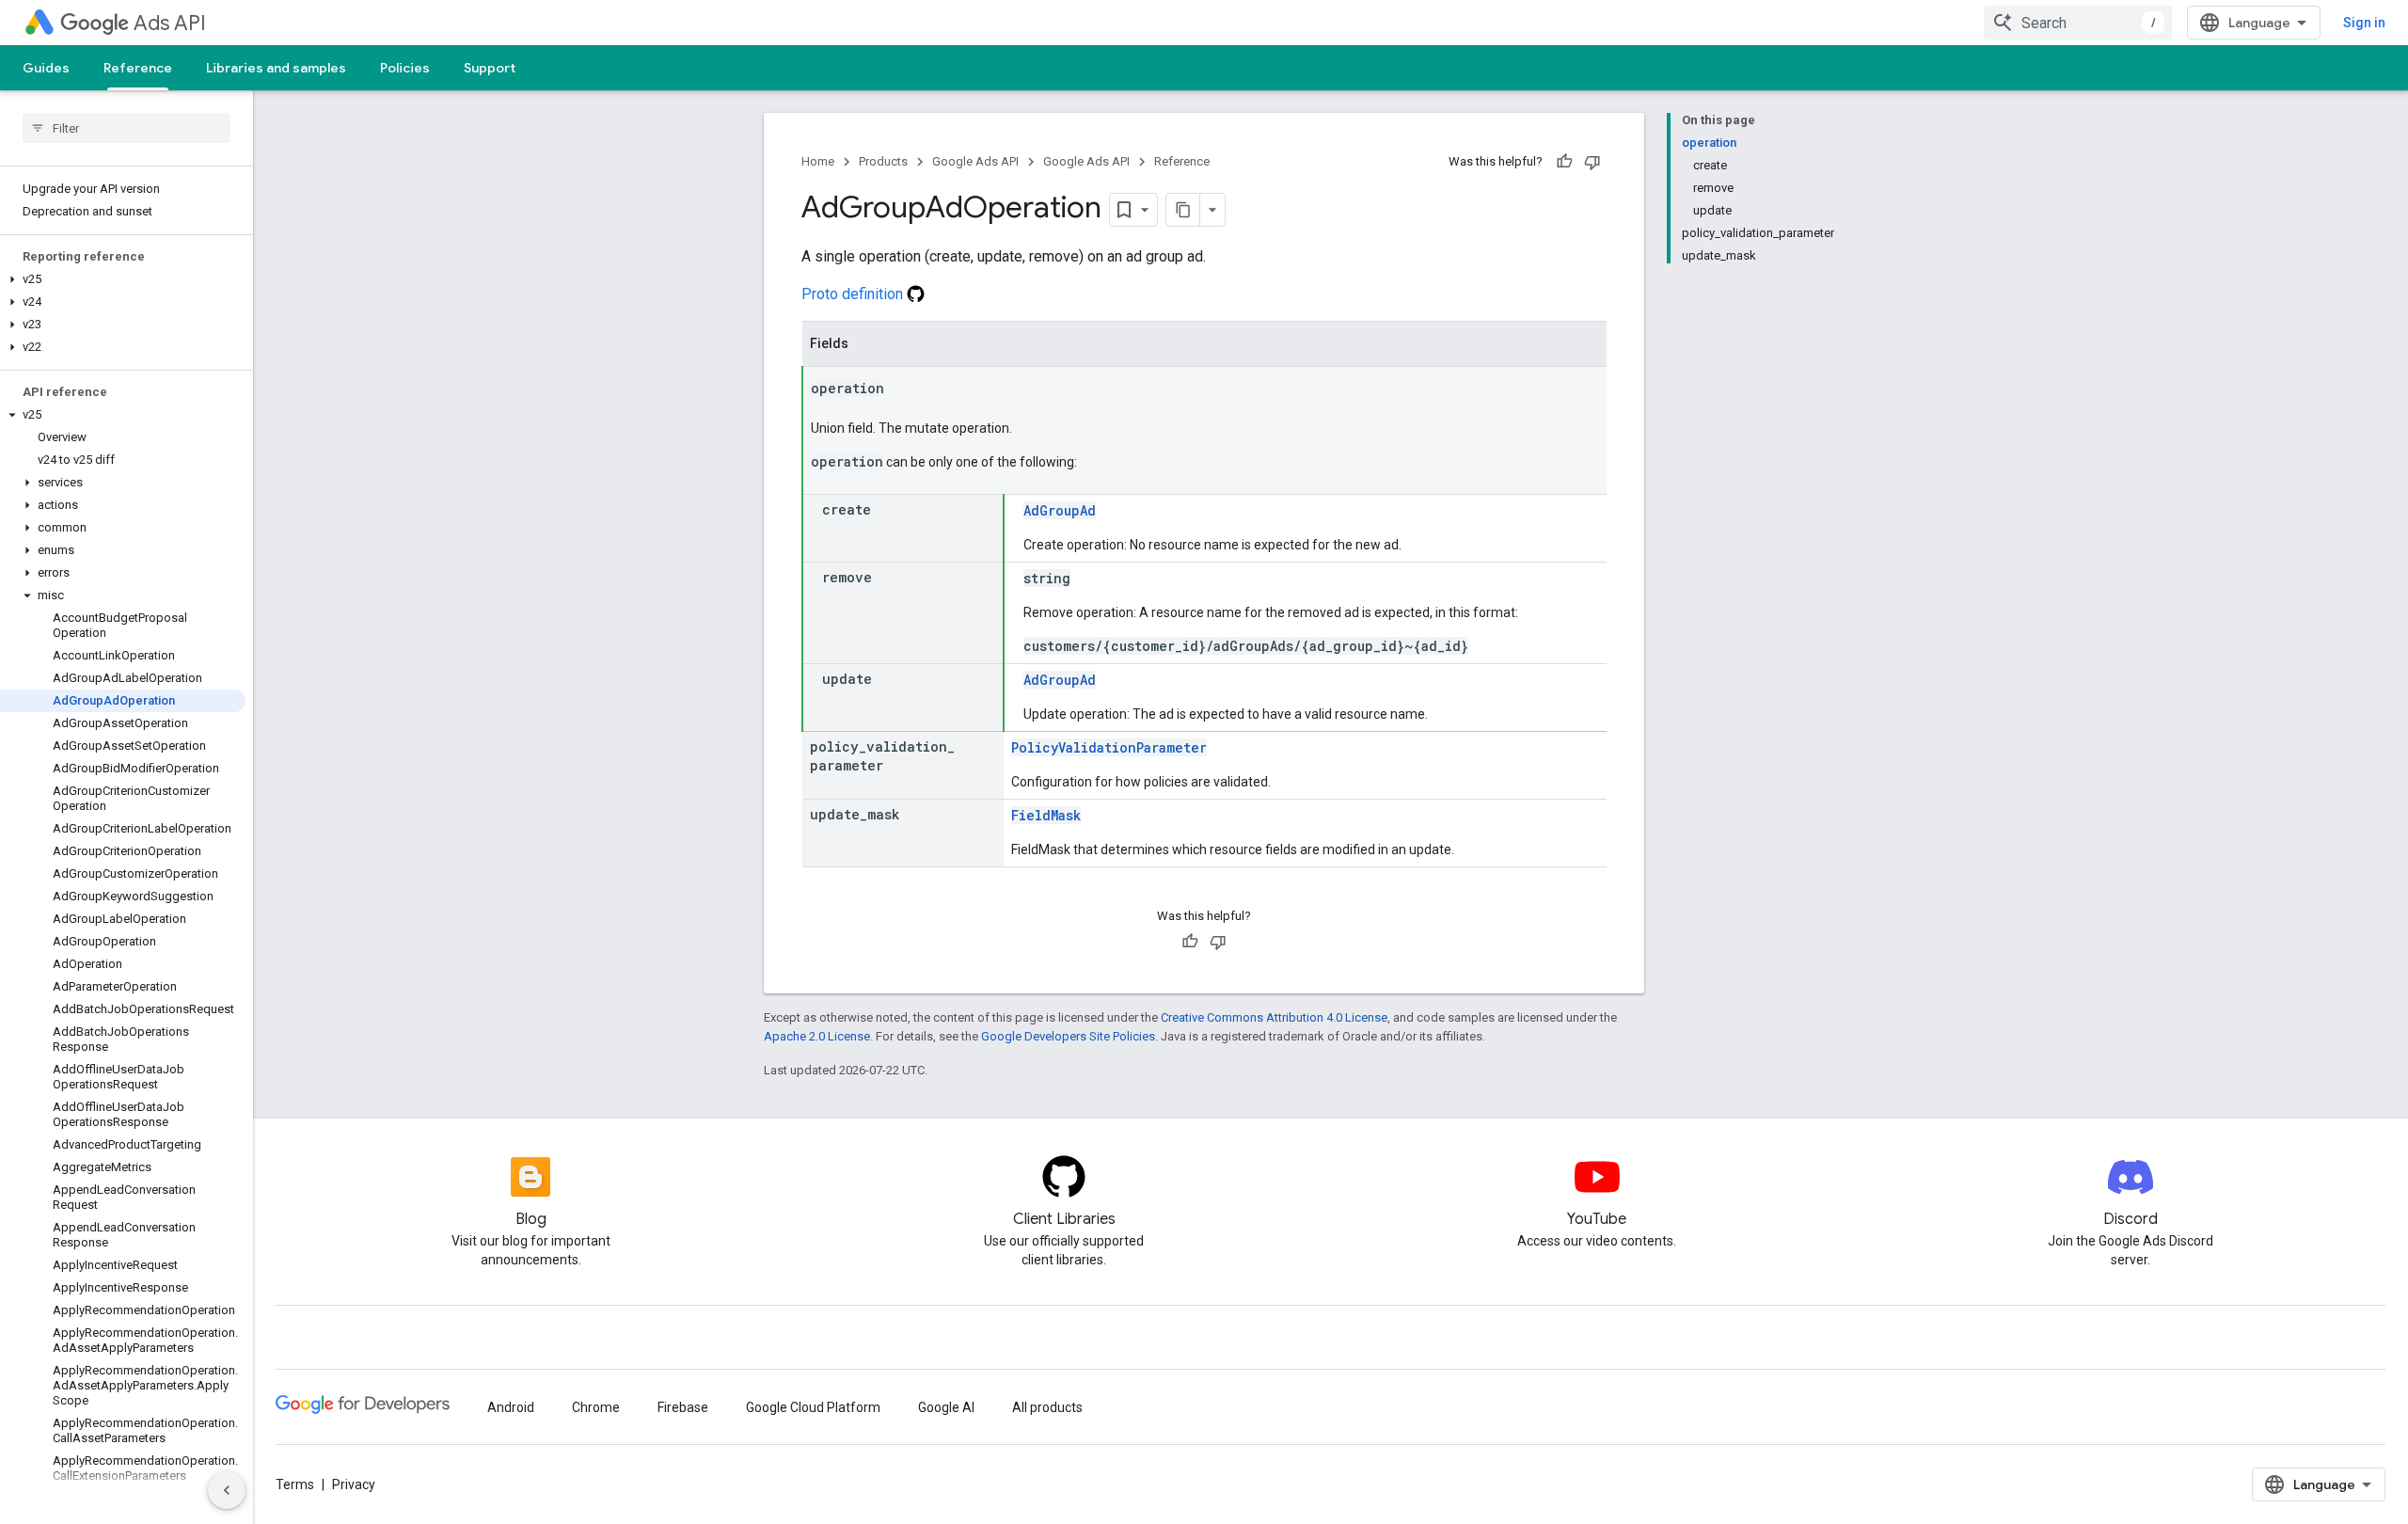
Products (883, 161)
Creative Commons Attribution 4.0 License (1274, 1017)
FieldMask (1046, 815)
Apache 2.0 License (817, 1036)
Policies (405, 68)
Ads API (170, 23)
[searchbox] (127, 128)
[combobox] (2078, 23)
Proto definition (854, 294)
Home (818, 161)
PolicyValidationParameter (1109, 747)
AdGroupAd (1060, 510)
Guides (46, 68)
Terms (295, 1484)
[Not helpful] (1592, 162)
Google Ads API (975, 161)
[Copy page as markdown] (1183, 210)
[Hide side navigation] (227, 1490)
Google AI (946, 1407)
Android (511, 1407)
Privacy (354, 1484)
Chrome (596, 1407)
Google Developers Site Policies (1068, 1036)
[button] (123, 279)
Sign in (2364, 23)
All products (1047, 1407)
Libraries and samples (276, 68)
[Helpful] (1564, 162)
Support (490, 68)
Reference (138, 68)
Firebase (683, 1407)
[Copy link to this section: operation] (903, 389)
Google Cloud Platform (813, 1407)
